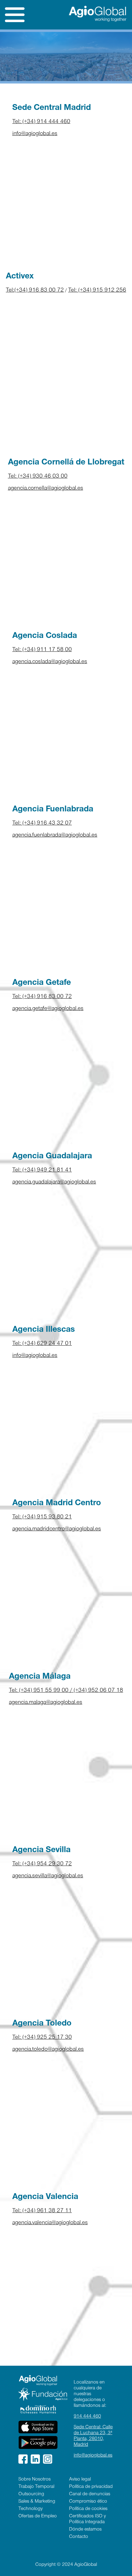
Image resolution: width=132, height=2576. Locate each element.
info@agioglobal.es (35, 134)
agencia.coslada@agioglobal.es (50, 662)
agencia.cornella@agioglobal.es (46, 489)
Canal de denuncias (90, 2494)
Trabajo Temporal (36, 2487)
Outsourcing (31, 2494)
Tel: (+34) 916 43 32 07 (42, 824)
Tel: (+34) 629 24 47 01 (42, 1344)
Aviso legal (80, 2480)
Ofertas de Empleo (38, 2516)
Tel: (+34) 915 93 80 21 (42, 1517)
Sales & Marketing (37, 2502)
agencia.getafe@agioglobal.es (48, 1009)
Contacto (79, 2537)
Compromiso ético (88, 2502)
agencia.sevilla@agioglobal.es (48, 1876)
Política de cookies (88, 2509)
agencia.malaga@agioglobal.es (46, 1703)
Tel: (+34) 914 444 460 (41, 122)
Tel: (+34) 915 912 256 (97, 291)
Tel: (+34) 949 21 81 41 (42, 1170)
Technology (31, 2509)
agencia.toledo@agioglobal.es (48, 2050)
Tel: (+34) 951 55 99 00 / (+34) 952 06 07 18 (66, 1691)
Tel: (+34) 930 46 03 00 (38, 477)
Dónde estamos (85, 2530)
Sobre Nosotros (35, 2480)
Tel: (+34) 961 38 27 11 (42, 2211)
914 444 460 (87, 2417)
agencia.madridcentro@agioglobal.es (57, 1529)
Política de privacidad (91, 2487)
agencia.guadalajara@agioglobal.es (54, 1182)
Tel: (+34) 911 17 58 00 (42, 650)
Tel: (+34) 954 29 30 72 (42, 1864)
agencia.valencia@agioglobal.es (50, 2223)
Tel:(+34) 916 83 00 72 (35, 291)
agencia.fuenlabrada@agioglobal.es (55, 835)
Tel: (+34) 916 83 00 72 (42, 997)
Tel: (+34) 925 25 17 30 (42, 2038)
